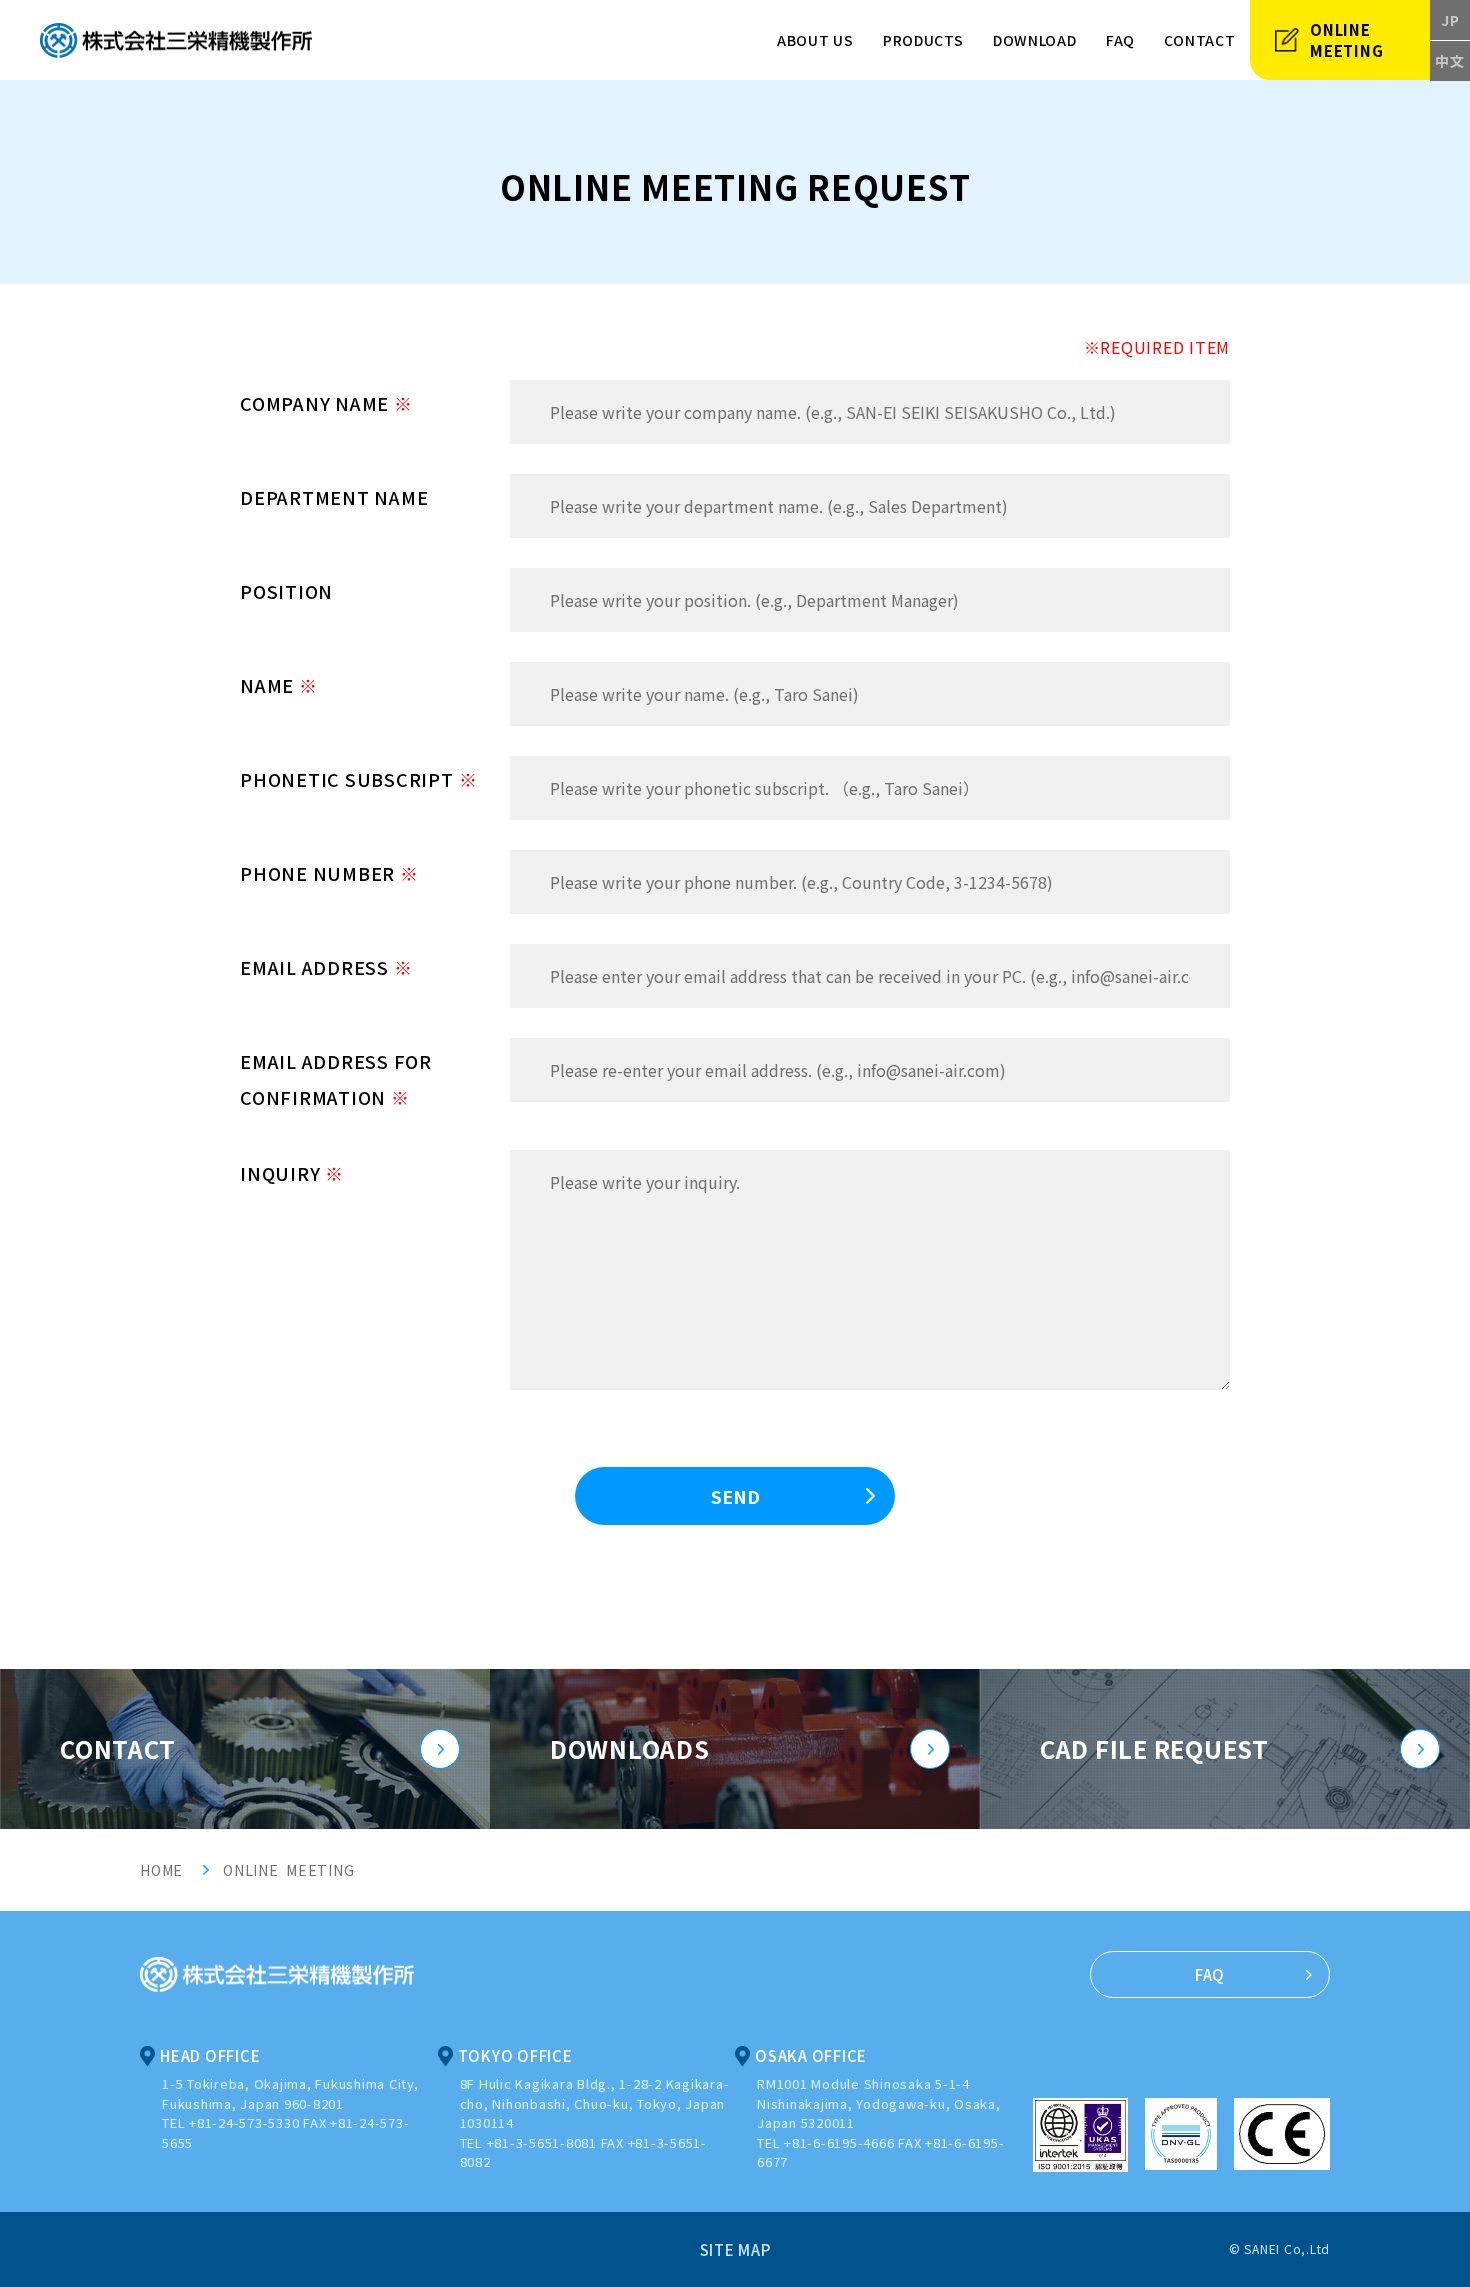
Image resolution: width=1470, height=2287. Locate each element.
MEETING (318, 1870)
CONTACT (117, 1748)
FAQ (1120, 40)
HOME (161, 1870)
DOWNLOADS (630, 1748)
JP (1450, 20)
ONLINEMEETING (1346, 40)
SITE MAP (735, 2249)
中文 (1450, 61)
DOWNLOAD (1035, 40)
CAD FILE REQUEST (1154, 1748)
